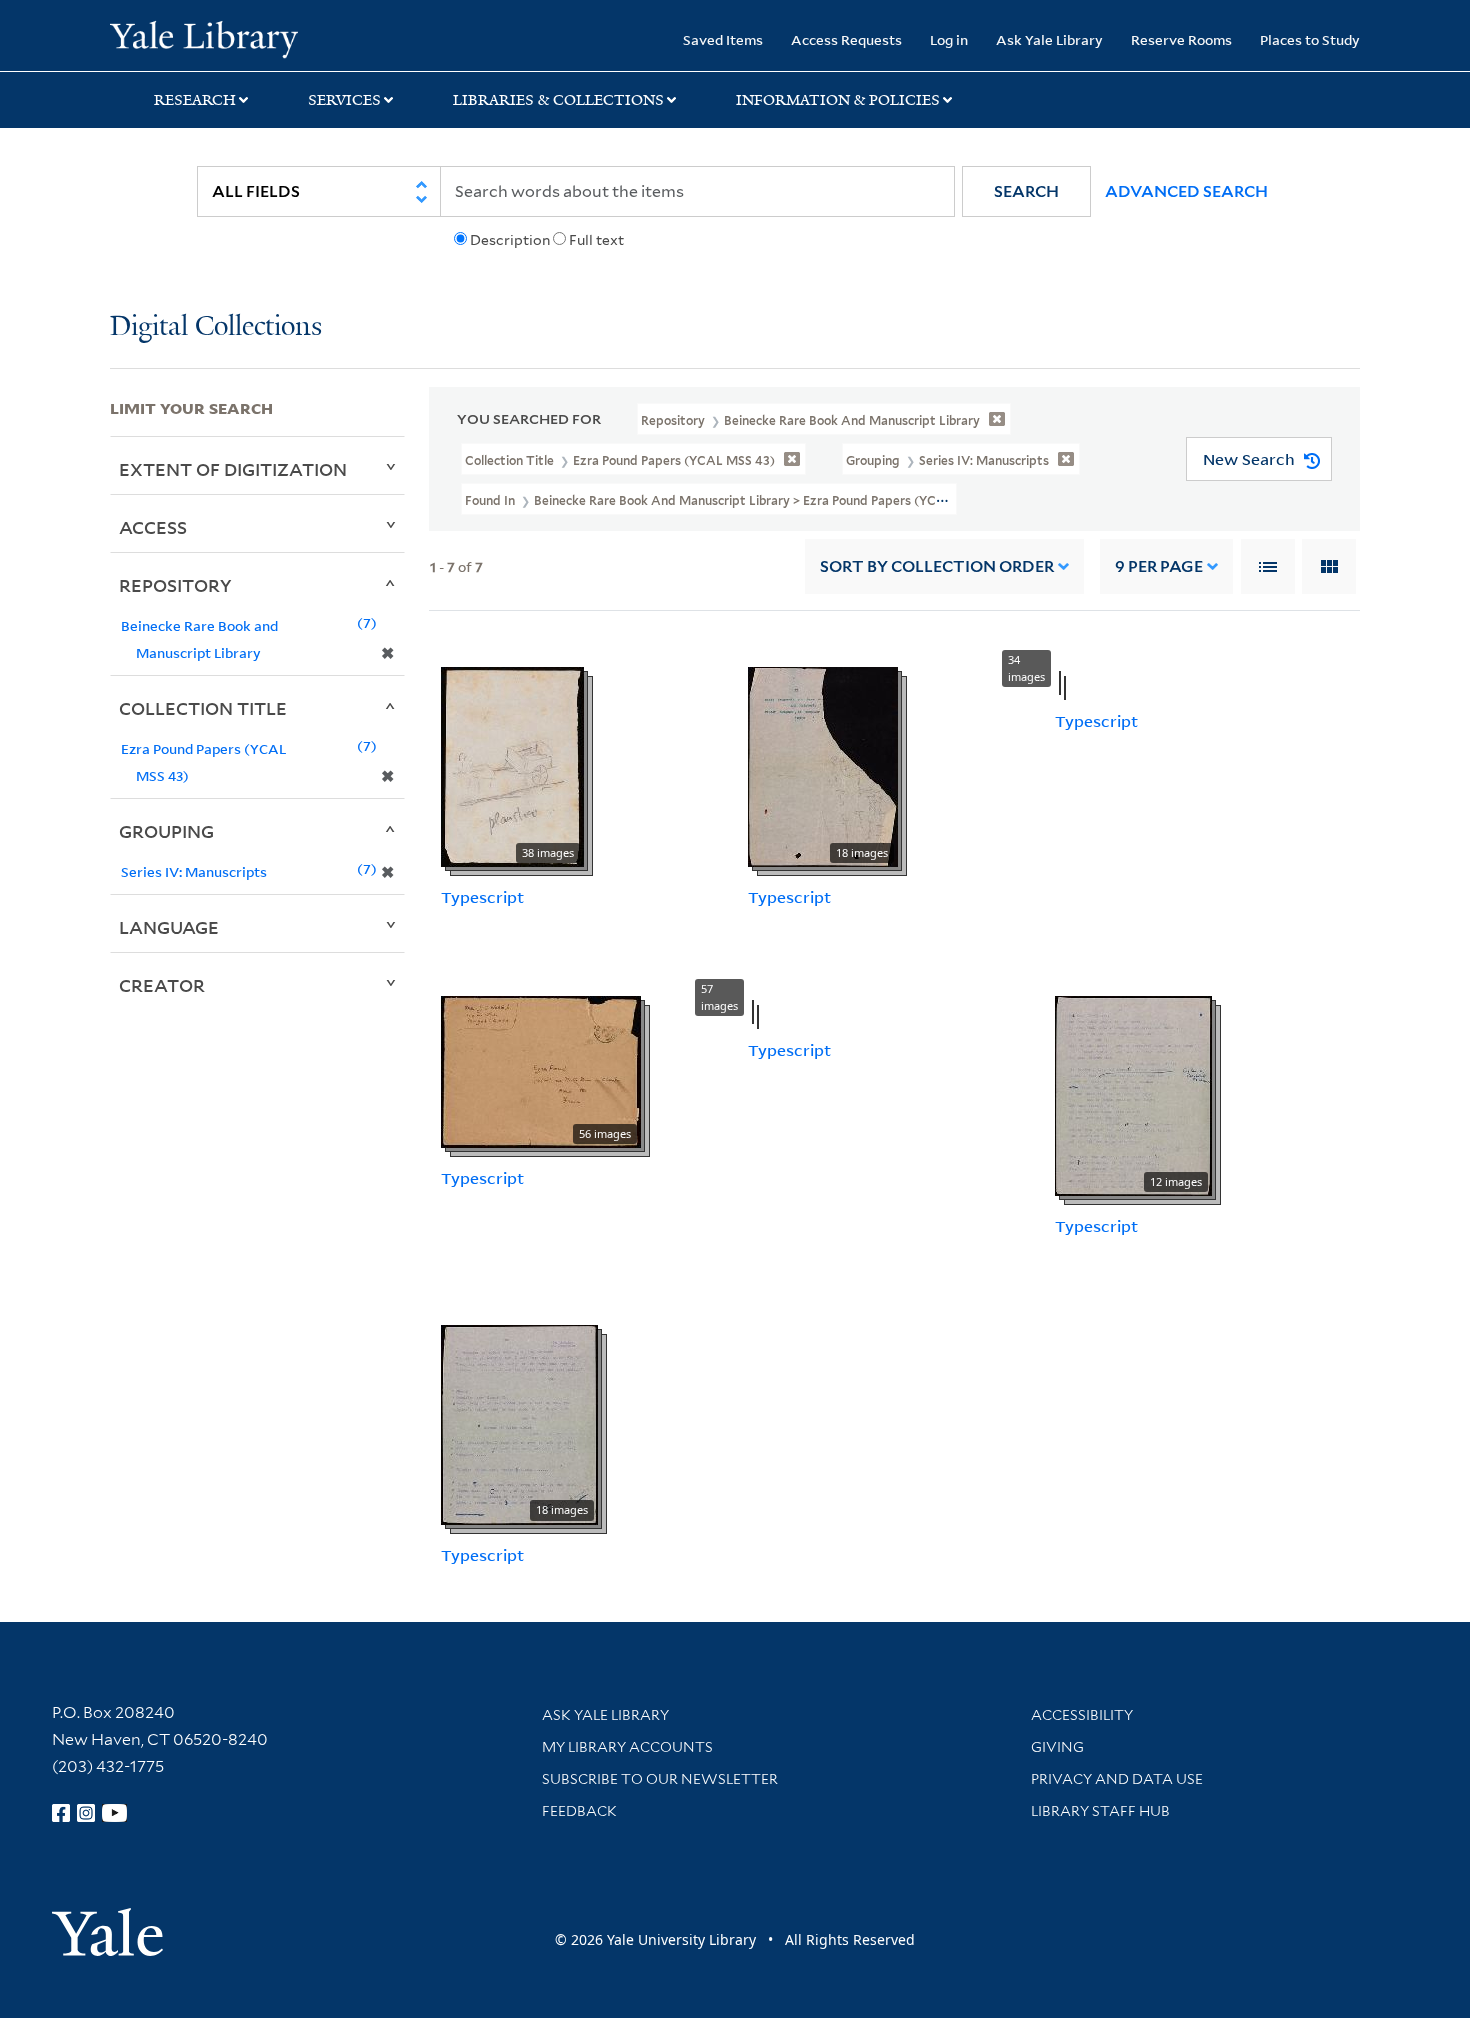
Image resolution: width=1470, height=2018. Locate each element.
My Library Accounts (627, 1747)
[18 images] (823, 766)
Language (169, 927)
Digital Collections (216, 327)
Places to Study (1310, 39)
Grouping (166, 831)
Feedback (579, 1811)
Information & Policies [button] (838, 100)
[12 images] (1133, 1094)
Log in (949, 39)
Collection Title (203, 708)
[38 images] (512, 766)
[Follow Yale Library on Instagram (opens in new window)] (86, 1813)
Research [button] (195, 100)
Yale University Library (203, 38)
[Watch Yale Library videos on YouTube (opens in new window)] (115, 1813)
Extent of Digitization (233, 469)
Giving (1057, 1747)
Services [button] (344, 100)
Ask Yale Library (1049, 39)
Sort (937, 566)
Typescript (482, 897)
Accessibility (1082, 1715)
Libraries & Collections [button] (558, 100)
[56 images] (541, 1070)
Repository (175, 585)
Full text (596, 240)
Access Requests (846, 39)
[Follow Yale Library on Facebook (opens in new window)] (61, 1813)
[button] (1026, 191)
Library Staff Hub (1100, 1811)
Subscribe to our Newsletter (660, 1779)
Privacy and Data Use (1117, 1779)
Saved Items (723, 39)
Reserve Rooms (1181, 39)
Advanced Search (1186, 191)
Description (510, 240)
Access (153, 527)
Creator (162, 985)
